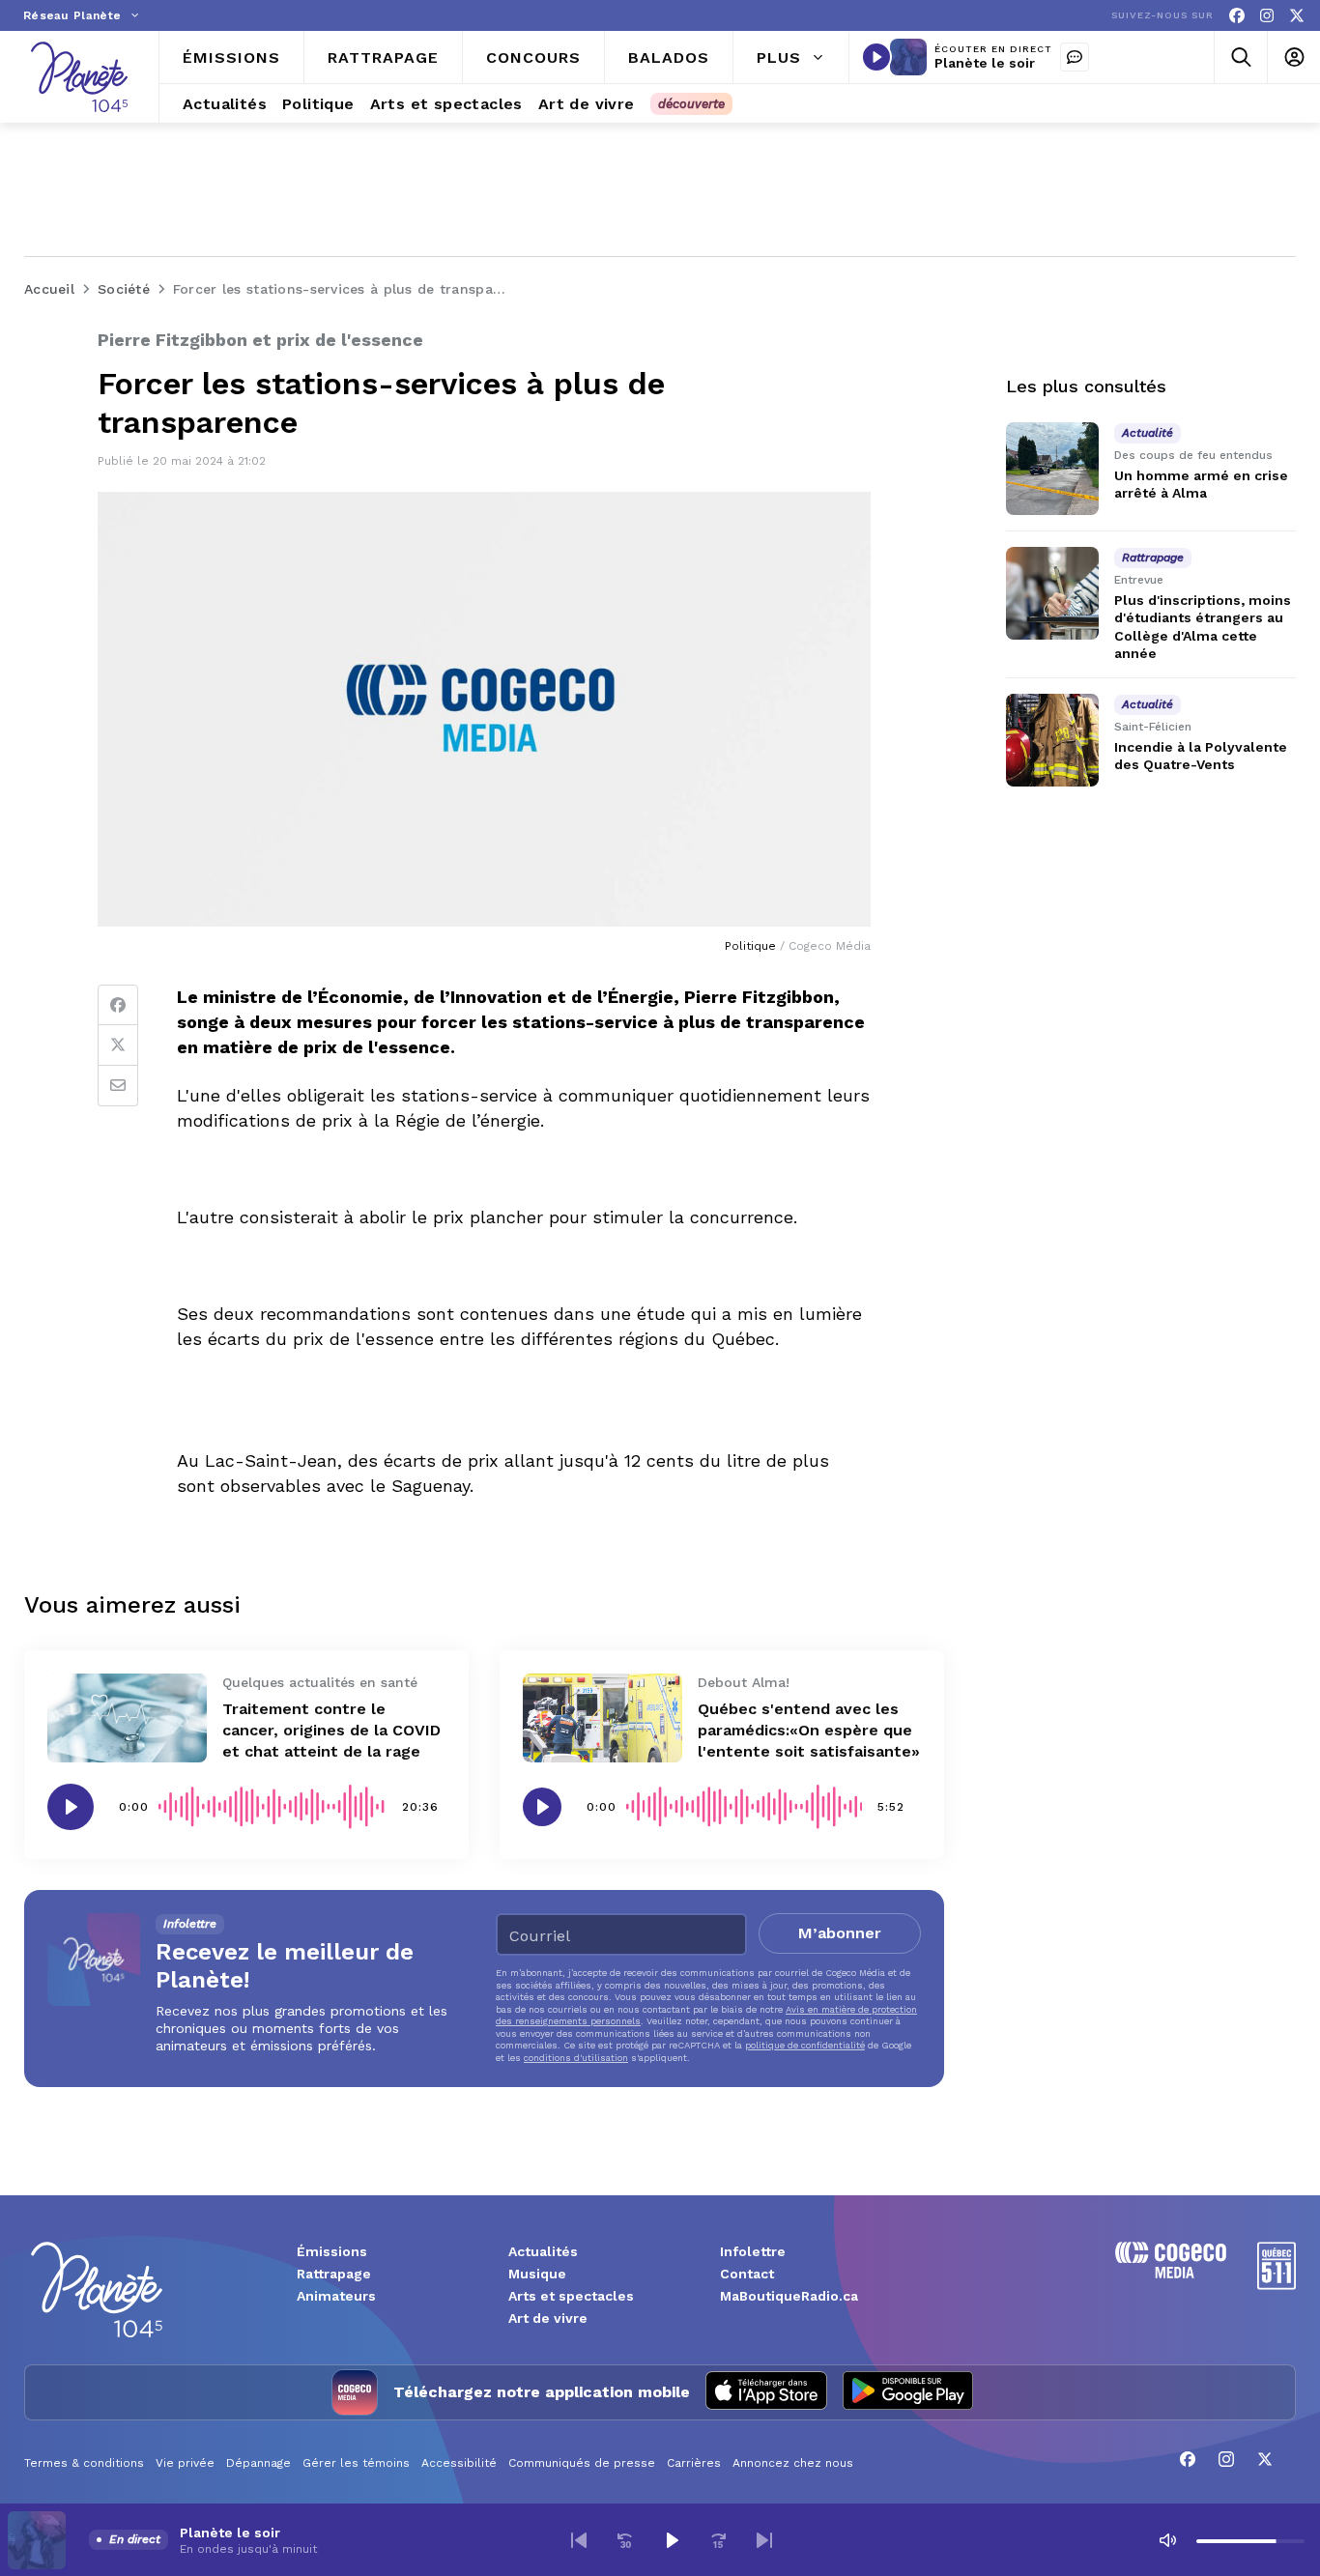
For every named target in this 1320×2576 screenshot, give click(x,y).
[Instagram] (1267, 16)
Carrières (694, 2463)
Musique (537, 2274)
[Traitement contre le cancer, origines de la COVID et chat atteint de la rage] (127, 1718)
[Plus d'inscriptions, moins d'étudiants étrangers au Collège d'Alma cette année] (1052, 593)
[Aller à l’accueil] (79, 77)
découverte (691, 104)
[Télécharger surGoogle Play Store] (908, 2392)
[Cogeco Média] (1171, 2273)
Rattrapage (334, 2274)
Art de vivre (548, 2318)
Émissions (332, 2251)
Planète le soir (985, 63)
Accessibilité (459, 2463)
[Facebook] (1237, 16)
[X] (1297, 16)
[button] (579, 2540)
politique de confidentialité (805, 2045)
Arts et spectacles (571, 2296)
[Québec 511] (1277, 2285)
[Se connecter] (1293, 57)
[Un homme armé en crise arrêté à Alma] (1052, 469)
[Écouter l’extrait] (71, 1807)
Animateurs (336, 2296)
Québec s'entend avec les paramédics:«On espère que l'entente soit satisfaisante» (809, 1730)
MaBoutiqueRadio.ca (789, 2296)
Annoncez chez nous (793, 2463)
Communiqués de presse (582, 2463)
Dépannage (258, 2463)
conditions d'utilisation (576, 2058)
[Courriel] (118, 1086)
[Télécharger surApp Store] (766, 2392)
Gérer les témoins (356, 2463)
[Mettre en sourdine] (1167, 2540)
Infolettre (753, 2251)
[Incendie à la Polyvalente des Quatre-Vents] (1052, 740)
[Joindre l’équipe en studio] (1075, 57)
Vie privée (185, 2463)
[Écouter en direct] (876, 57)
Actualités (543, 2251)
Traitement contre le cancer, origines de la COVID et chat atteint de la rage (331, 1730)
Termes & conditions (84, 2463)
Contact (747, 2274)
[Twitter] (118, 1045)
